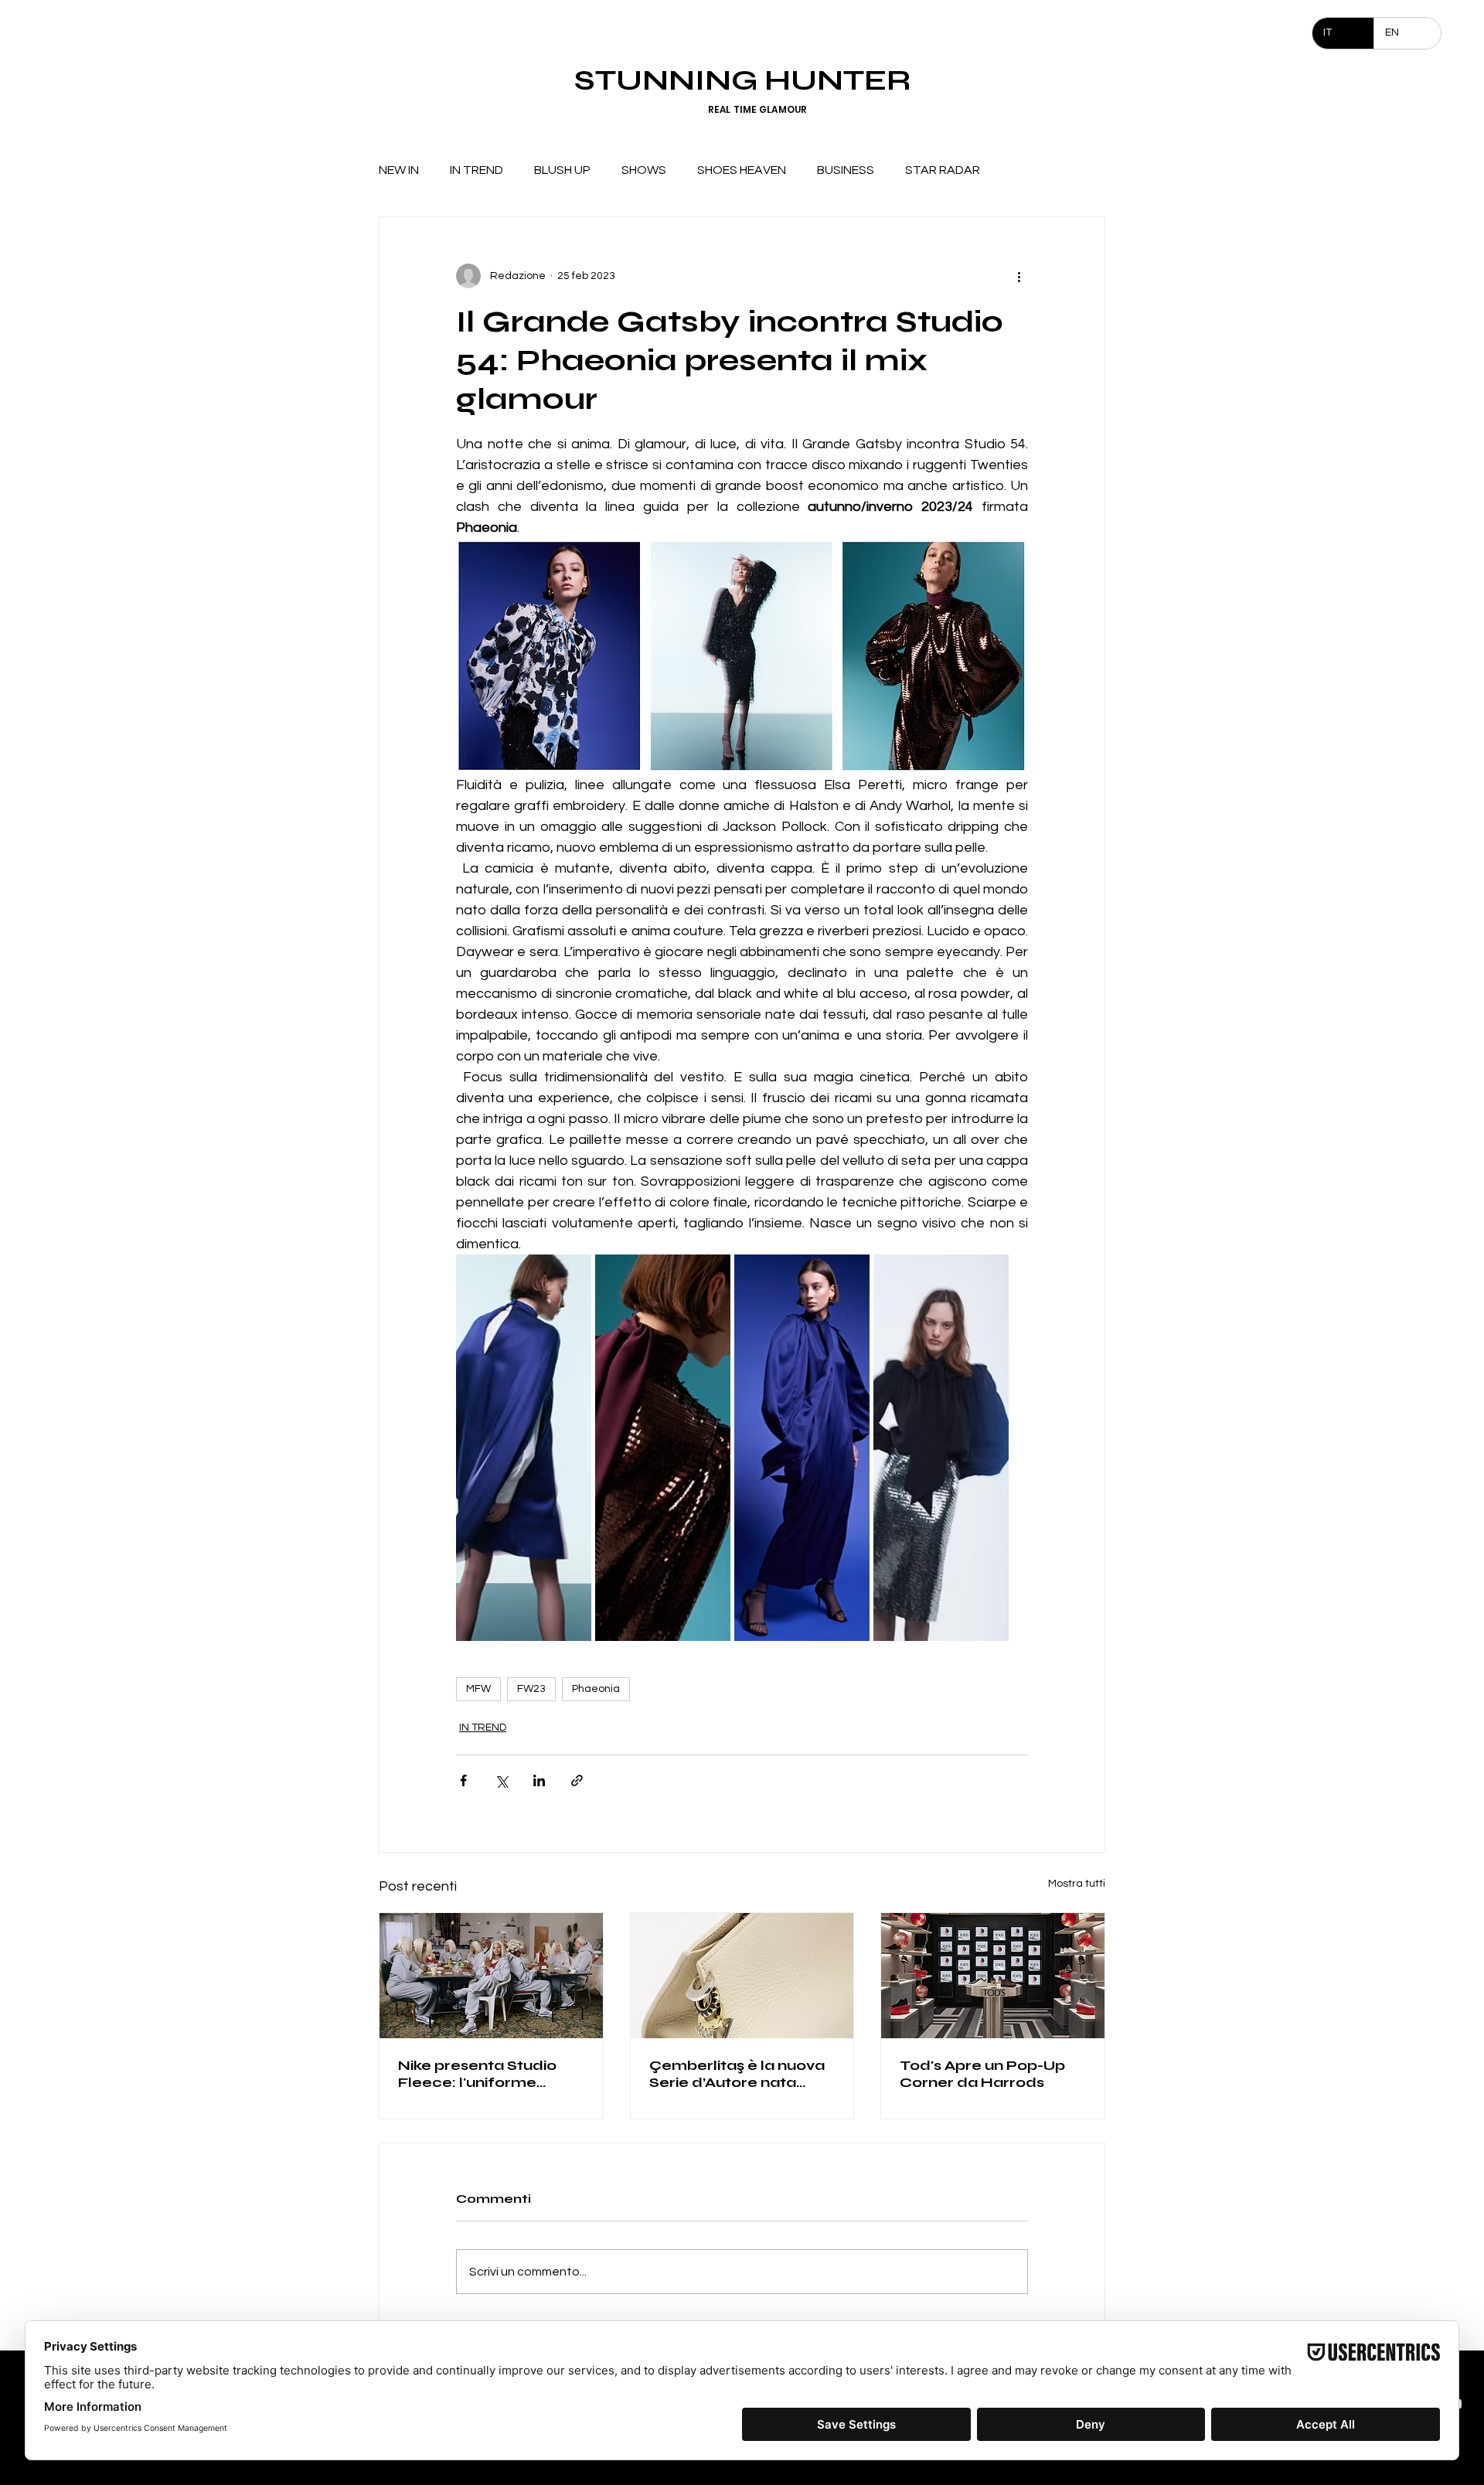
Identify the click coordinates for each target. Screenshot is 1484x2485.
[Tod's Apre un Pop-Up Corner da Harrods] (993, 1976)
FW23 (531, 1689)
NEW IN (399, 170)
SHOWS (644, 170)
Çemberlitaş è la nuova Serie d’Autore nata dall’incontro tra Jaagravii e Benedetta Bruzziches (737, 2074)
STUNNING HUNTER (742, 80)
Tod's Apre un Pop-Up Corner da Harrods (982, 2074)
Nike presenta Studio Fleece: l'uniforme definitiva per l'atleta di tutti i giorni (485, 2074)
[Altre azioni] (1019, 276)
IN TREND (477, 170)
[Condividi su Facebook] (463, 1780)
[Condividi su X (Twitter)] (501, 1780)
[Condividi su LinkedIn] (539, 1780)
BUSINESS (846, 170)
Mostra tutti (1077, 1884)
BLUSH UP (562, 170)
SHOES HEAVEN (742, 170)
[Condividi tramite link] (577, 1780)
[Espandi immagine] (524, 1448)
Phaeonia (596, 1689)
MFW (478, 1689)
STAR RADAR (943, 170)
